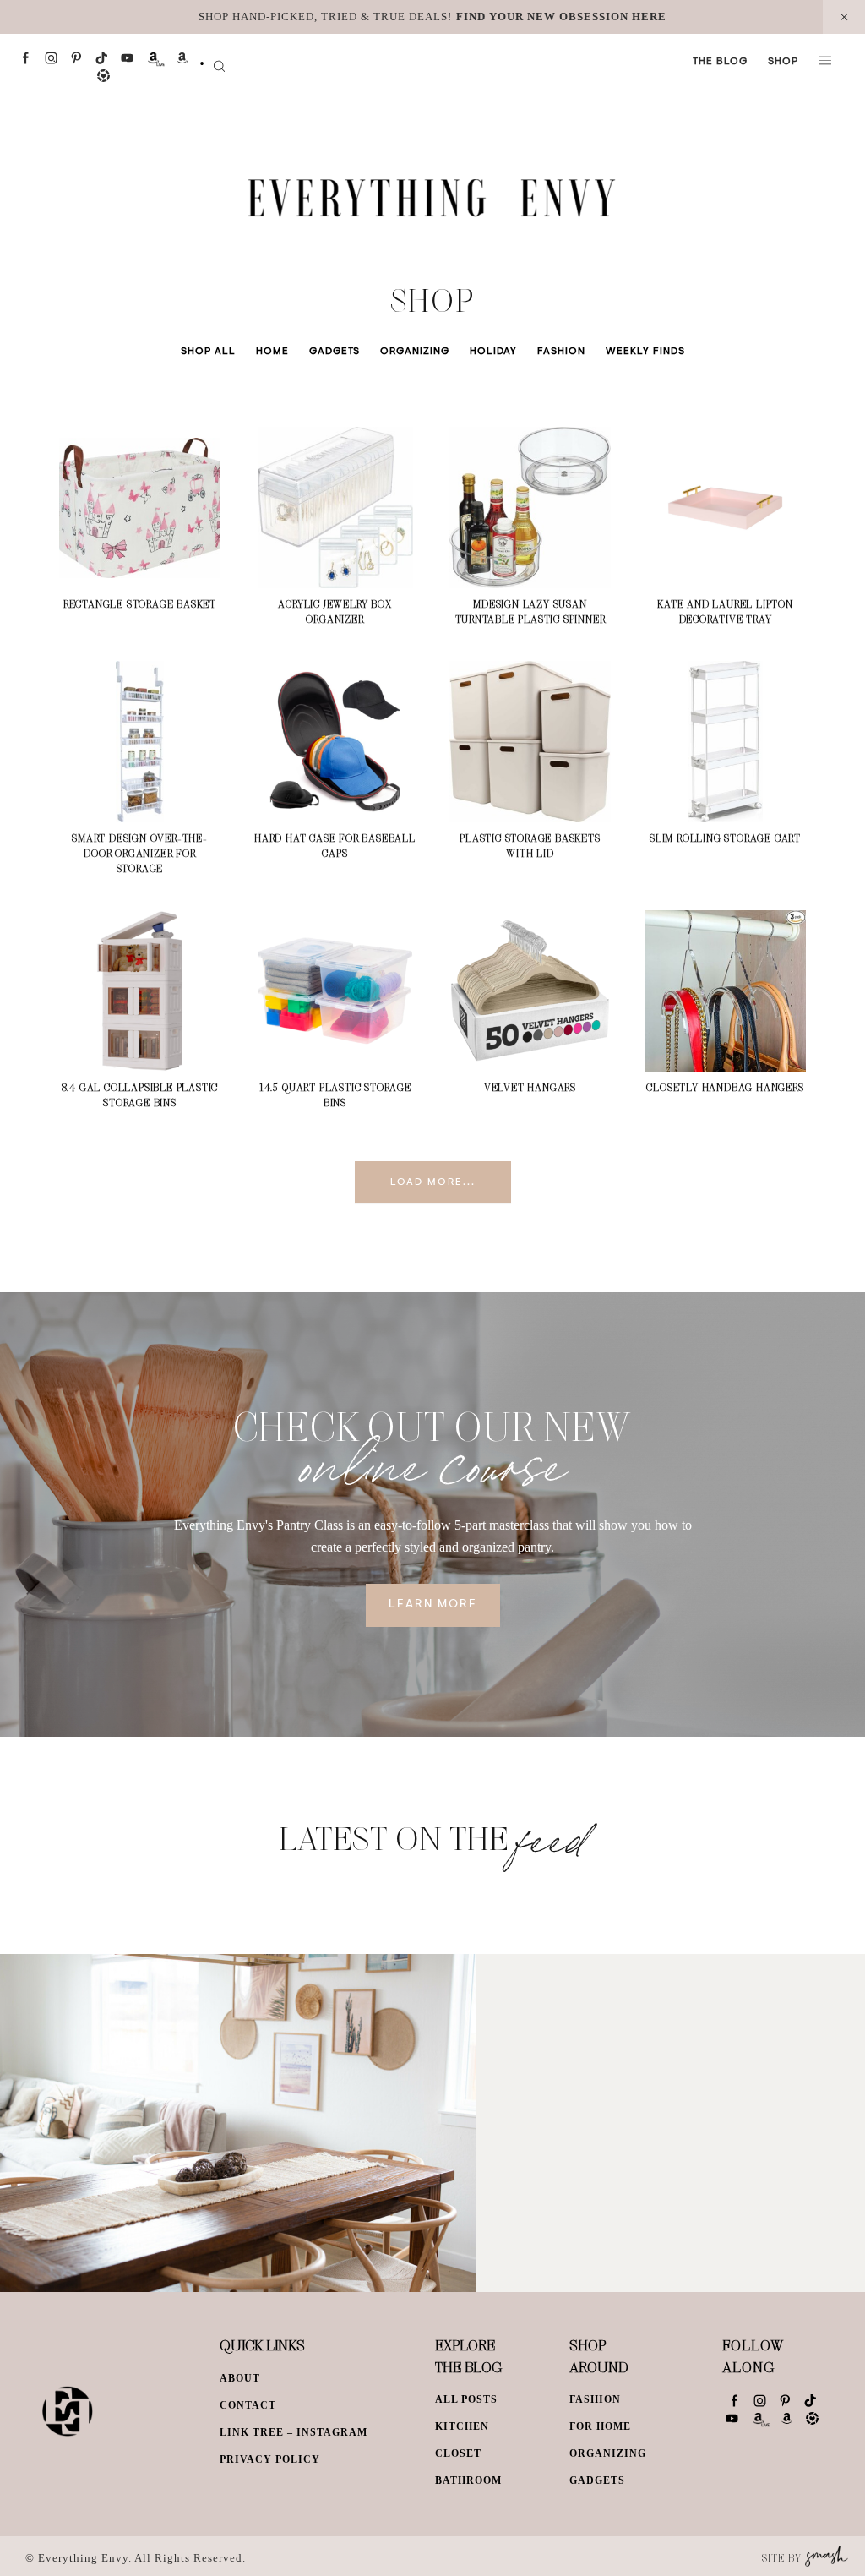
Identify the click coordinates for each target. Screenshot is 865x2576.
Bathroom (468, 2480)
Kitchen (462, 2426)
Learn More (433, 1605)
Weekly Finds (645, 352)
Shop (783, 62)
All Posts (466, 2399)
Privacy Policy (270, 2459)
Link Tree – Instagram (294, 2432)
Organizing (415, 352)
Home (272, 352)
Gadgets (335, 352)
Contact (248, 2405)
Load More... (433, 1182)
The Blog (720, 62)
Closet (458, 2453)
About (240, 2378)
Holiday (493, 352)
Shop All (208, 352)
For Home (600, 2426)
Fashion (561, 352)
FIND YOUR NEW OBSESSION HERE (561, 16)
